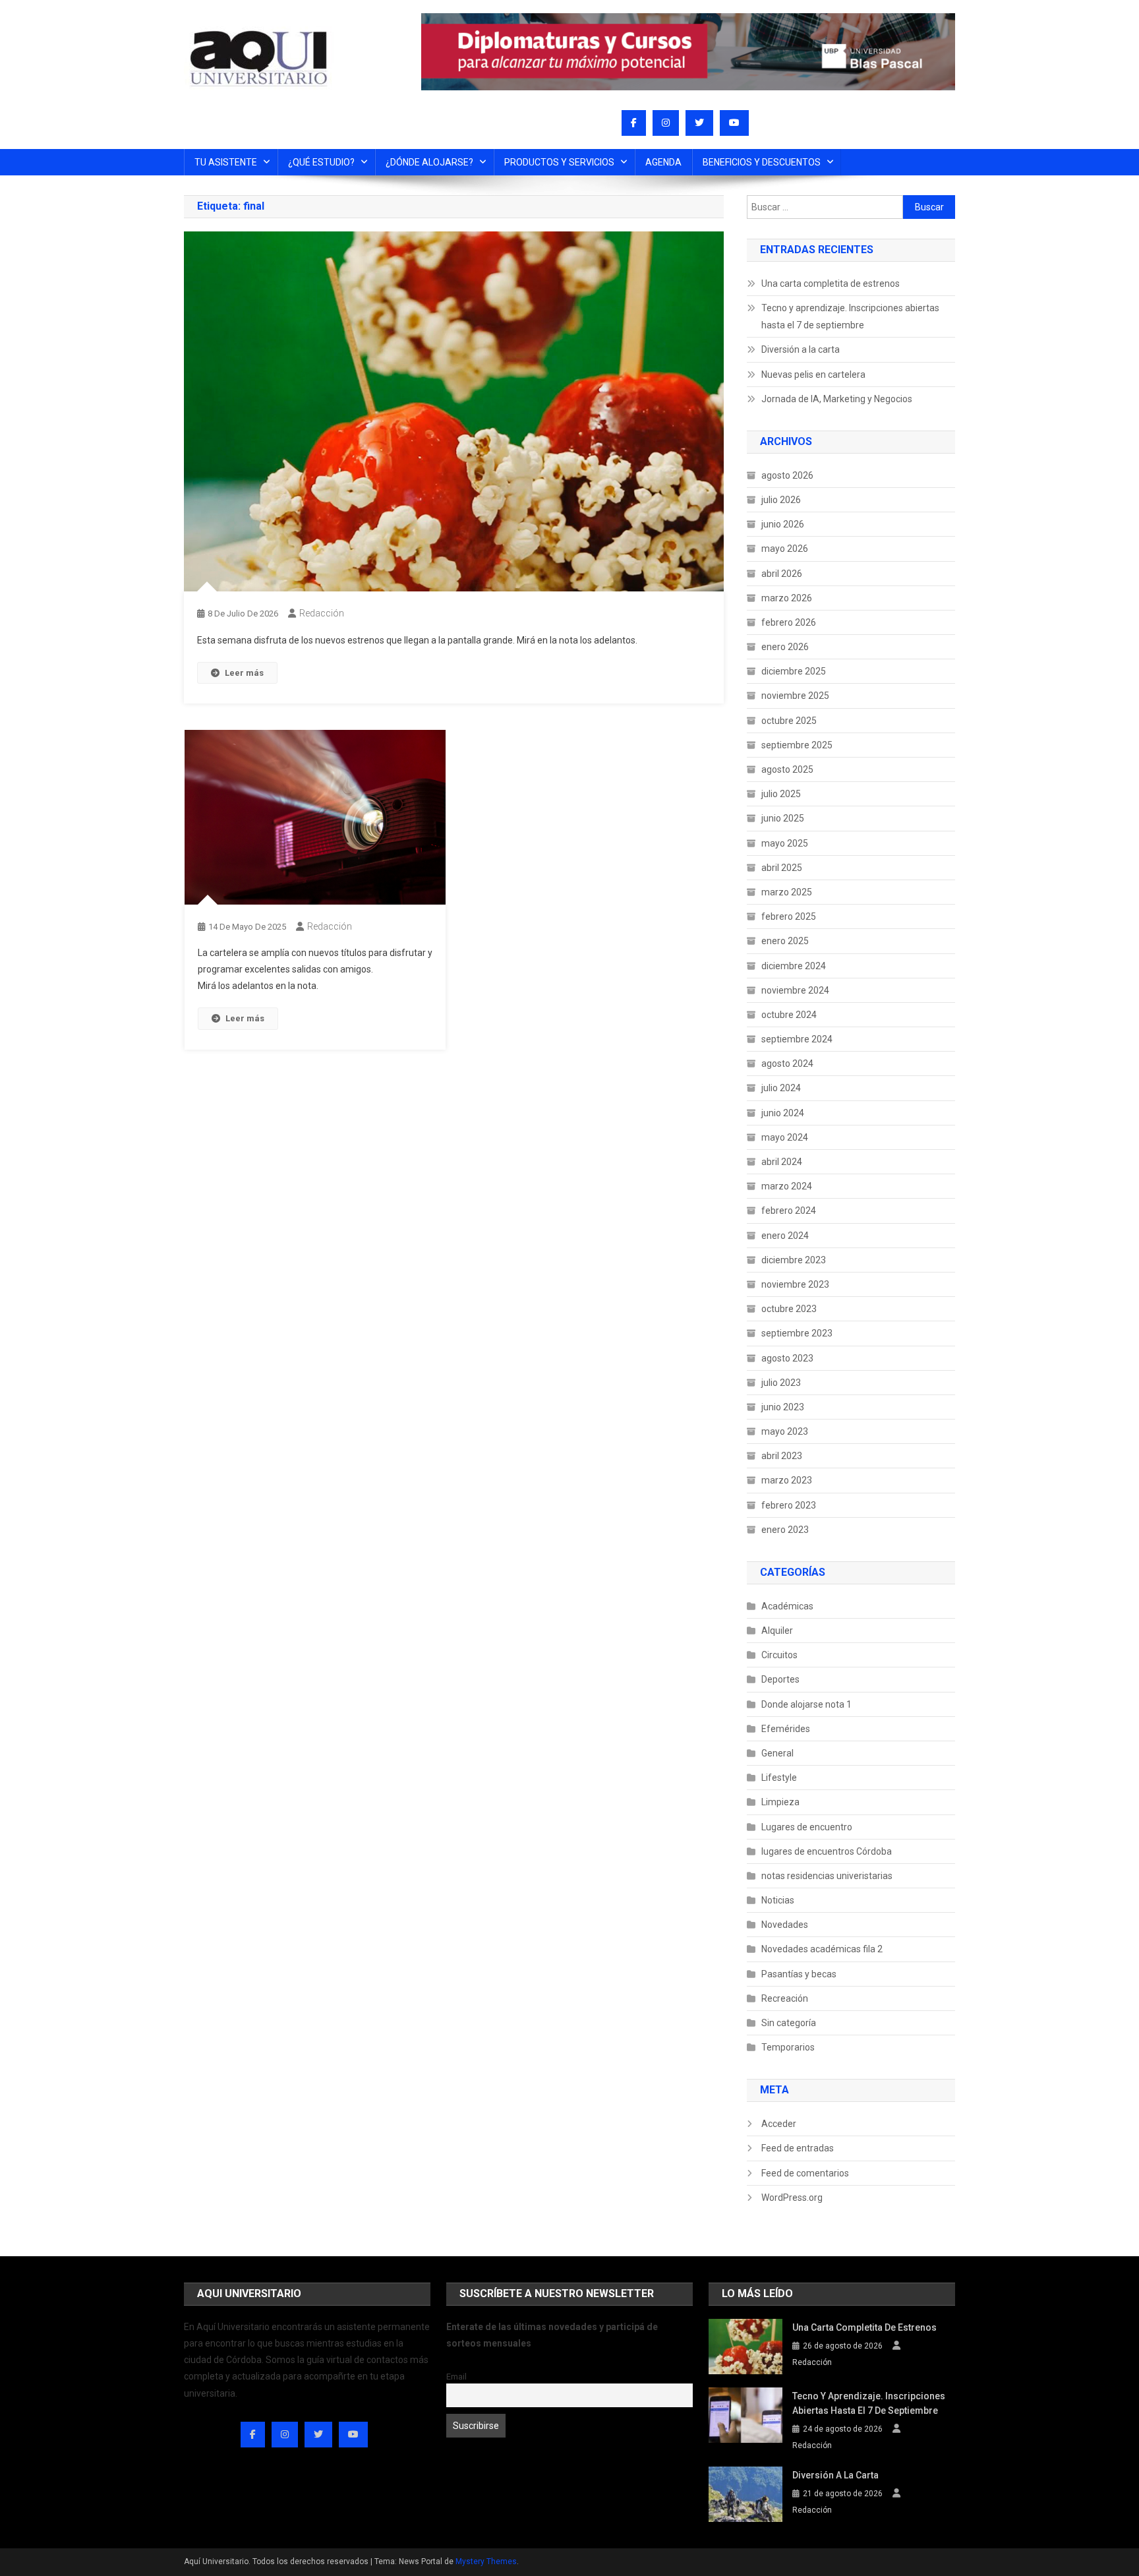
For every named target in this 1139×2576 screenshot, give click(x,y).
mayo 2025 (785, 843)
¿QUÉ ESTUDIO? (321, 162)
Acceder (779, 2124)
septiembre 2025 (797, 745)
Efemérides (786, 1729)
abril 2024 (782, 1162)
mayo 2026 (785, 549)
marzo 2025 (787, 892)
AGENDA (663, 162)
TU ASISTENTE (226, 162)
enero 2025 (785, 941)
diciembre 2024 (794, 966)
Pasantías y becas (799, 1974)
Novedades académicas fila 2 (822, 1949)
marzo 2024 (787, 1186)
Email (456, 2377)
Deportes (780, 1679)
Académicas (787, 1606)
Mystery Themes (486, 2561)
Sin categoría (789, 2023)
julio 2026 (781, 500)
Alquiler (777, 1631)
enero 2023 (785, 1530)
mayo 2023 (785, 1431)
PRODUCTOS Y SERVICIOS (559, 162)
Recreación (785, 1998)
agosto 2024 (787, 1063)
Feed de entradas (798, 2148)
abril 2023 (782, 1456)
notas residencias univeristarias (827, 1876)
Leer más (244, 673)
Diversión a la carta (801, 349)
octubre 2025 (789, 721)
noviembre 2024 (795, 990)
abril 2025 (782, 868)
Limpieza (780, 1802)
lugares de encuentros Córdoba (827, 1851)
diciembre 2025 (794, 671)
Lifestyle (779, 1778)
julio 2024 (781, 1088)
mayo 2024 (785, 1137)
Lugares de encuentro (807, 1827)
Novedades (785, 1925)
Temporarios (788, 2047)
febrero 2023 (789, 1505)
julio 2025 (781, 794)
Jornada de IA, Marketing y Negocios (837, 399)
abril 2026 (782, 574)
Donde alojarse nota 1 (806, 1704)
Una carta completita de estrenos (831, 284)
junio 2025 (783, 818)
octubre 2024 (789, 1015)
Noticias (778, 1900)
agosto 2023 (787, 1358)
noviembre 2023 (795, 1284)
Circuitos (779, 1655)
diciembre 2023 (794, 1260)
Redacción (322, 613)
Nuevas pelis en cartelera (813, 374)
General (777, 1753)
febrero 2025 (789, 916)
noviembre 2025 (795, 696)
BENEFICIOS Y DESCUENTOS (762, 162)
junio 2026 (783, 524)
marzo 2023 (787, 1480)
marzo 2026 (787, 598)
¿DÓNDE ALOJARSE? (429, 162)
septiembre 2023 (797, 1333)
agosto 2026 (787, 475)
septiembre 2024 (797, 1039)
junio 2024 (783, 1113)
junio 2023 (783, 1407)
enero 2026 (785, 647)
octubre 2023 (789, 1309)
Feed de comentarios (805, 2173)
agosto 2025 (787, 769)
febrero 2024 (789, 1211)
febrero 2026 (789, 622)
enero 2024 (785, 1236)
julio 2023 (781, 1383)
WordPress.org (792, 2198)
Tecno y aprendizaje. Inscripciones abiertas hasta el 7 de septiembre (850, 316)
